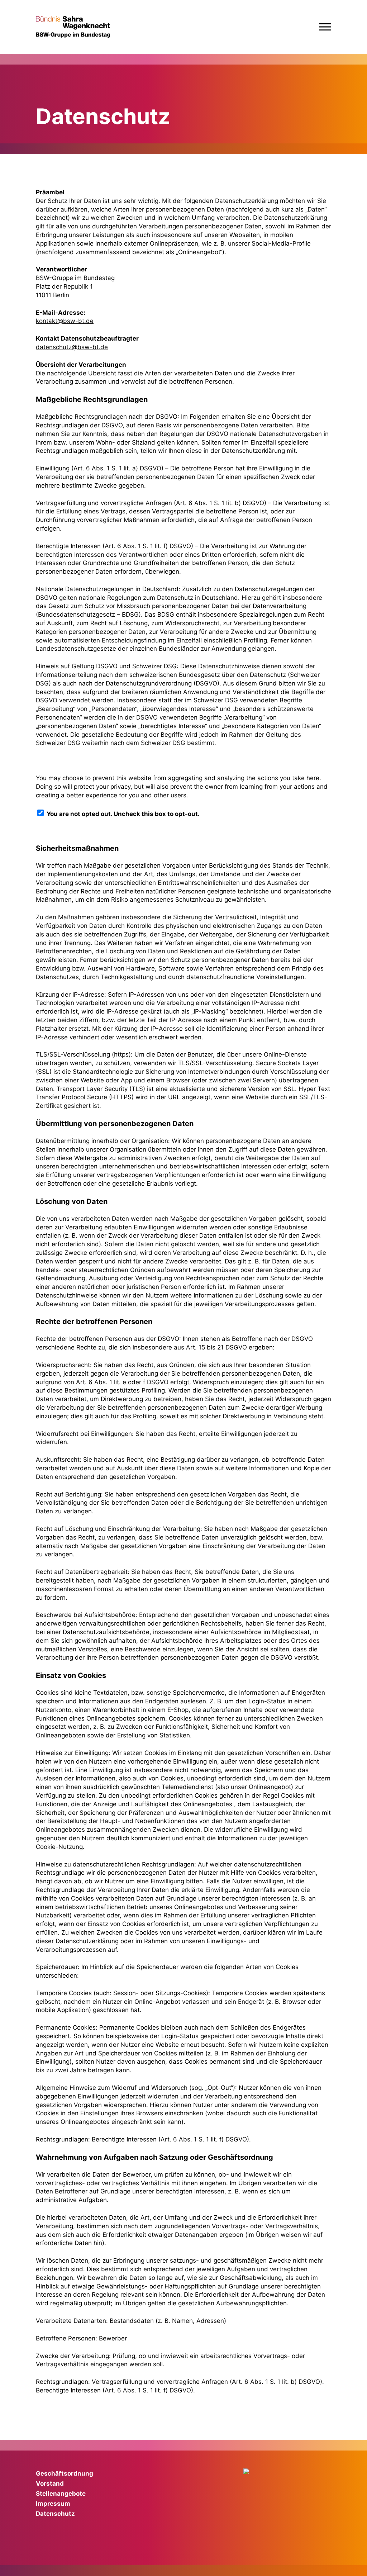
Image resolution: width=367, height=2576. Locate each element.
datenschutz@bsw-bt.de (72, 347)
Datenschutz (55, 2514)
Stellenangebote (61, 2494)
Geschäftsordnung (65, 2473)
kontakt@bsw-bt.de (65, 321)
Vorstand (50, 2484)
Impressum (53, 2504)
